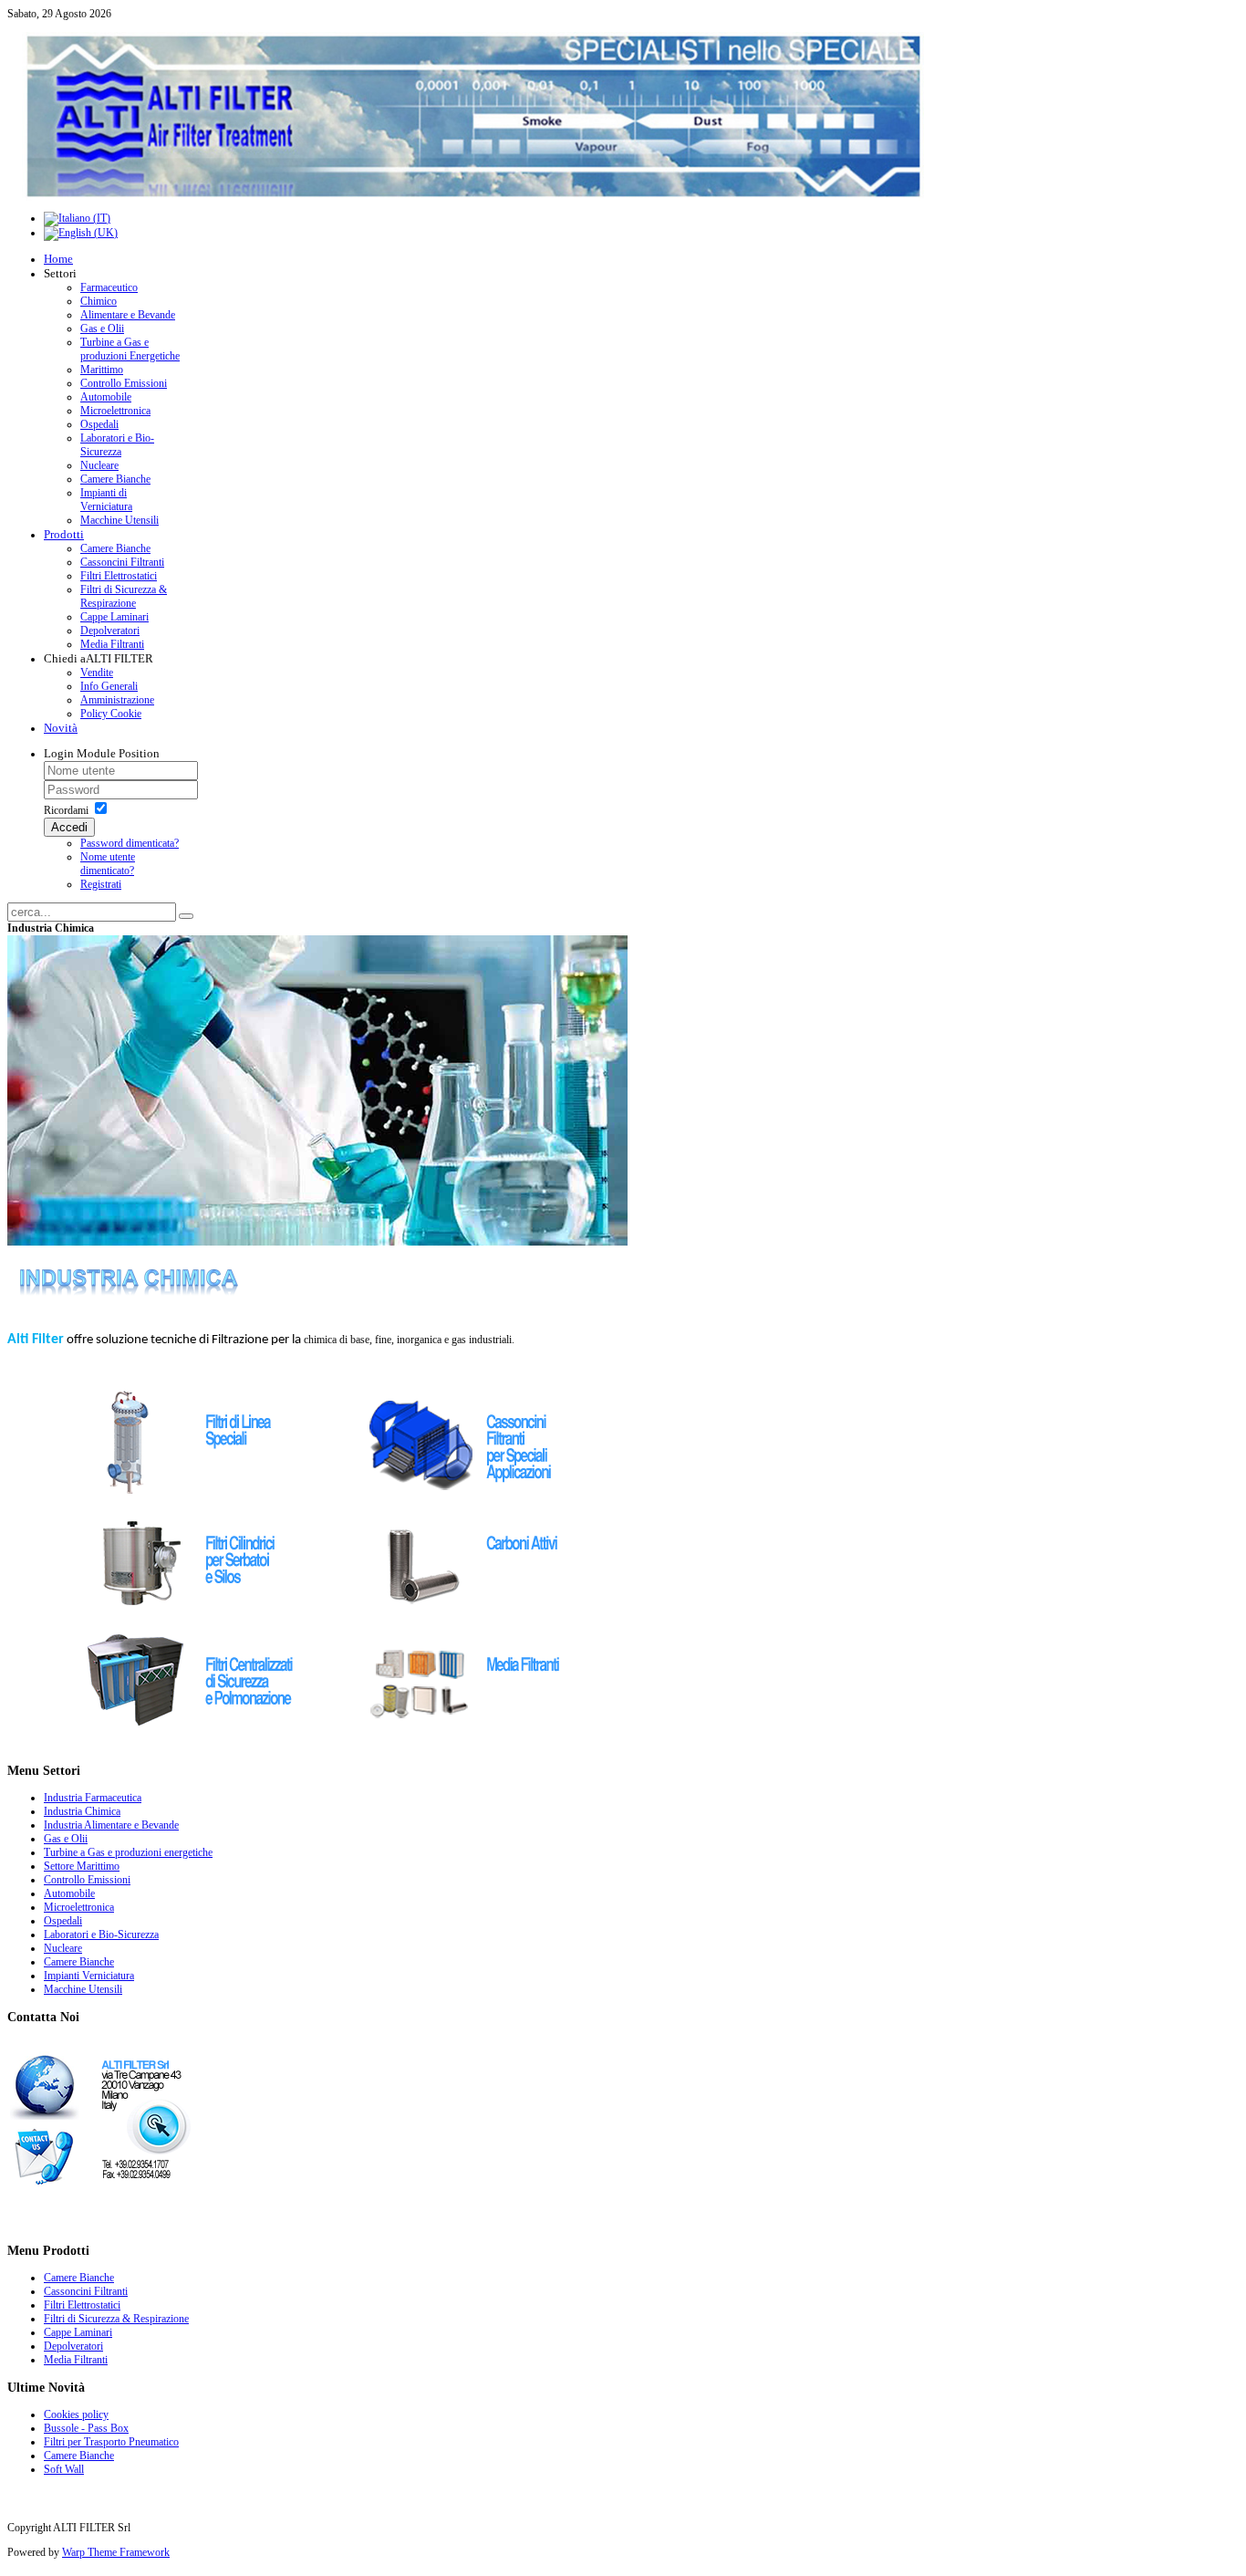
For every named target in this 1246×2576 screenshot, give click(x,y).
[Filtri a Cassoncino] (473, 1497)
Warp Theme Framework (116, 2552)
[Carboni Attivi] (473, 1619)
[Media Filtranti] (473, 1740)
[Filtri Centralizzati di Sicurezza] (192, 1740)
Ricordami (66, 810)
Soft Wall (64, 2469)
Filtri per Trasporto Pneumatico (111, 2442)
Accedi (69, 827)
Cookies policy (76, 2414)
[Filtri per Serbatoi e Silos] (192, 1619)
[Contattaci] (101, 2185)
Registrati (101, 884)
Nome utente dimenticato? (108, 864)
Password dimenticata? (130, 843)
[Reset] (186, 916)
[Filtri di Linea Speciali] (192, 1497)
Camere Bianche (79, 2456)
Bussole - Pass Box (86, 2428)
